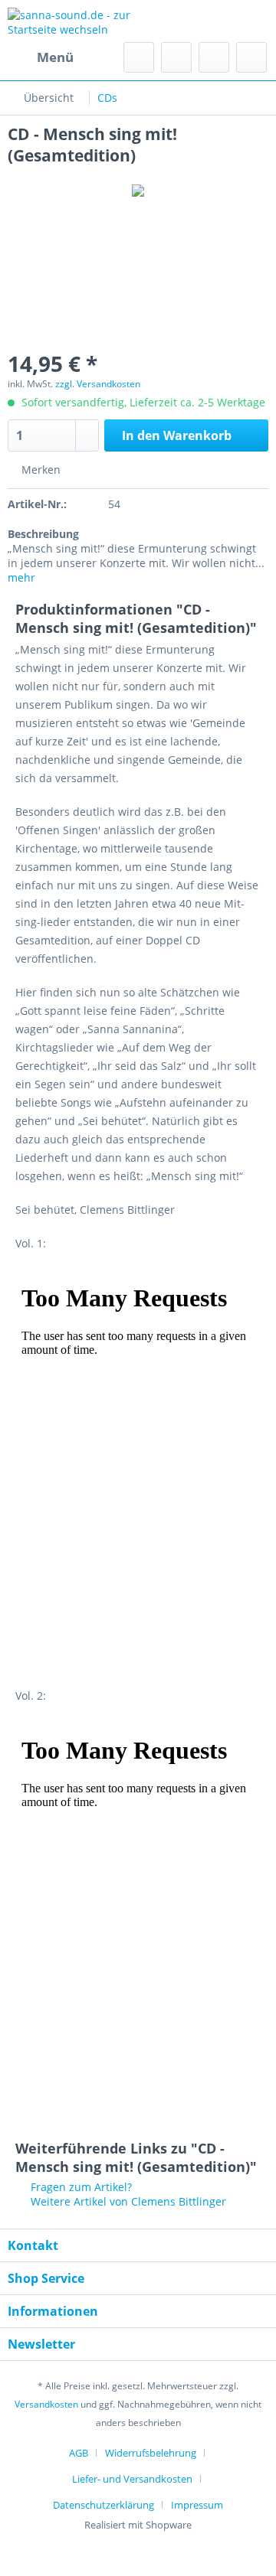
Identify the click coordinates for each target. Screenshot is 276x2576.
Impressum (197, 2505)
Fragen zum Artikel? (80, 2187)
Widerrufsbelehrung (151, 2453)
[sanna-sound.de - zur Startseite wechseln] (73, 21)
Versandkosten (46, 2404)
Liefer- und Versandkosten (132, 2479)
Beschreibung (43, 534)
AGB (79, 2453)
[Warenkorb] (251, 57)
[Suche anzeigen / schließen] (139, 57)
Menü (55, 57)
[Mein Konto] (214, 57)
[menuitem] (41, 57)
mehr (21, 577)
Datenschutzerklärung (103, 2505)
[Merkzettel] (176, 57)
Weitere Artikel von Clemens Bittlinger (127, 2201)
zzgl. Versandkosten (98, 384)
